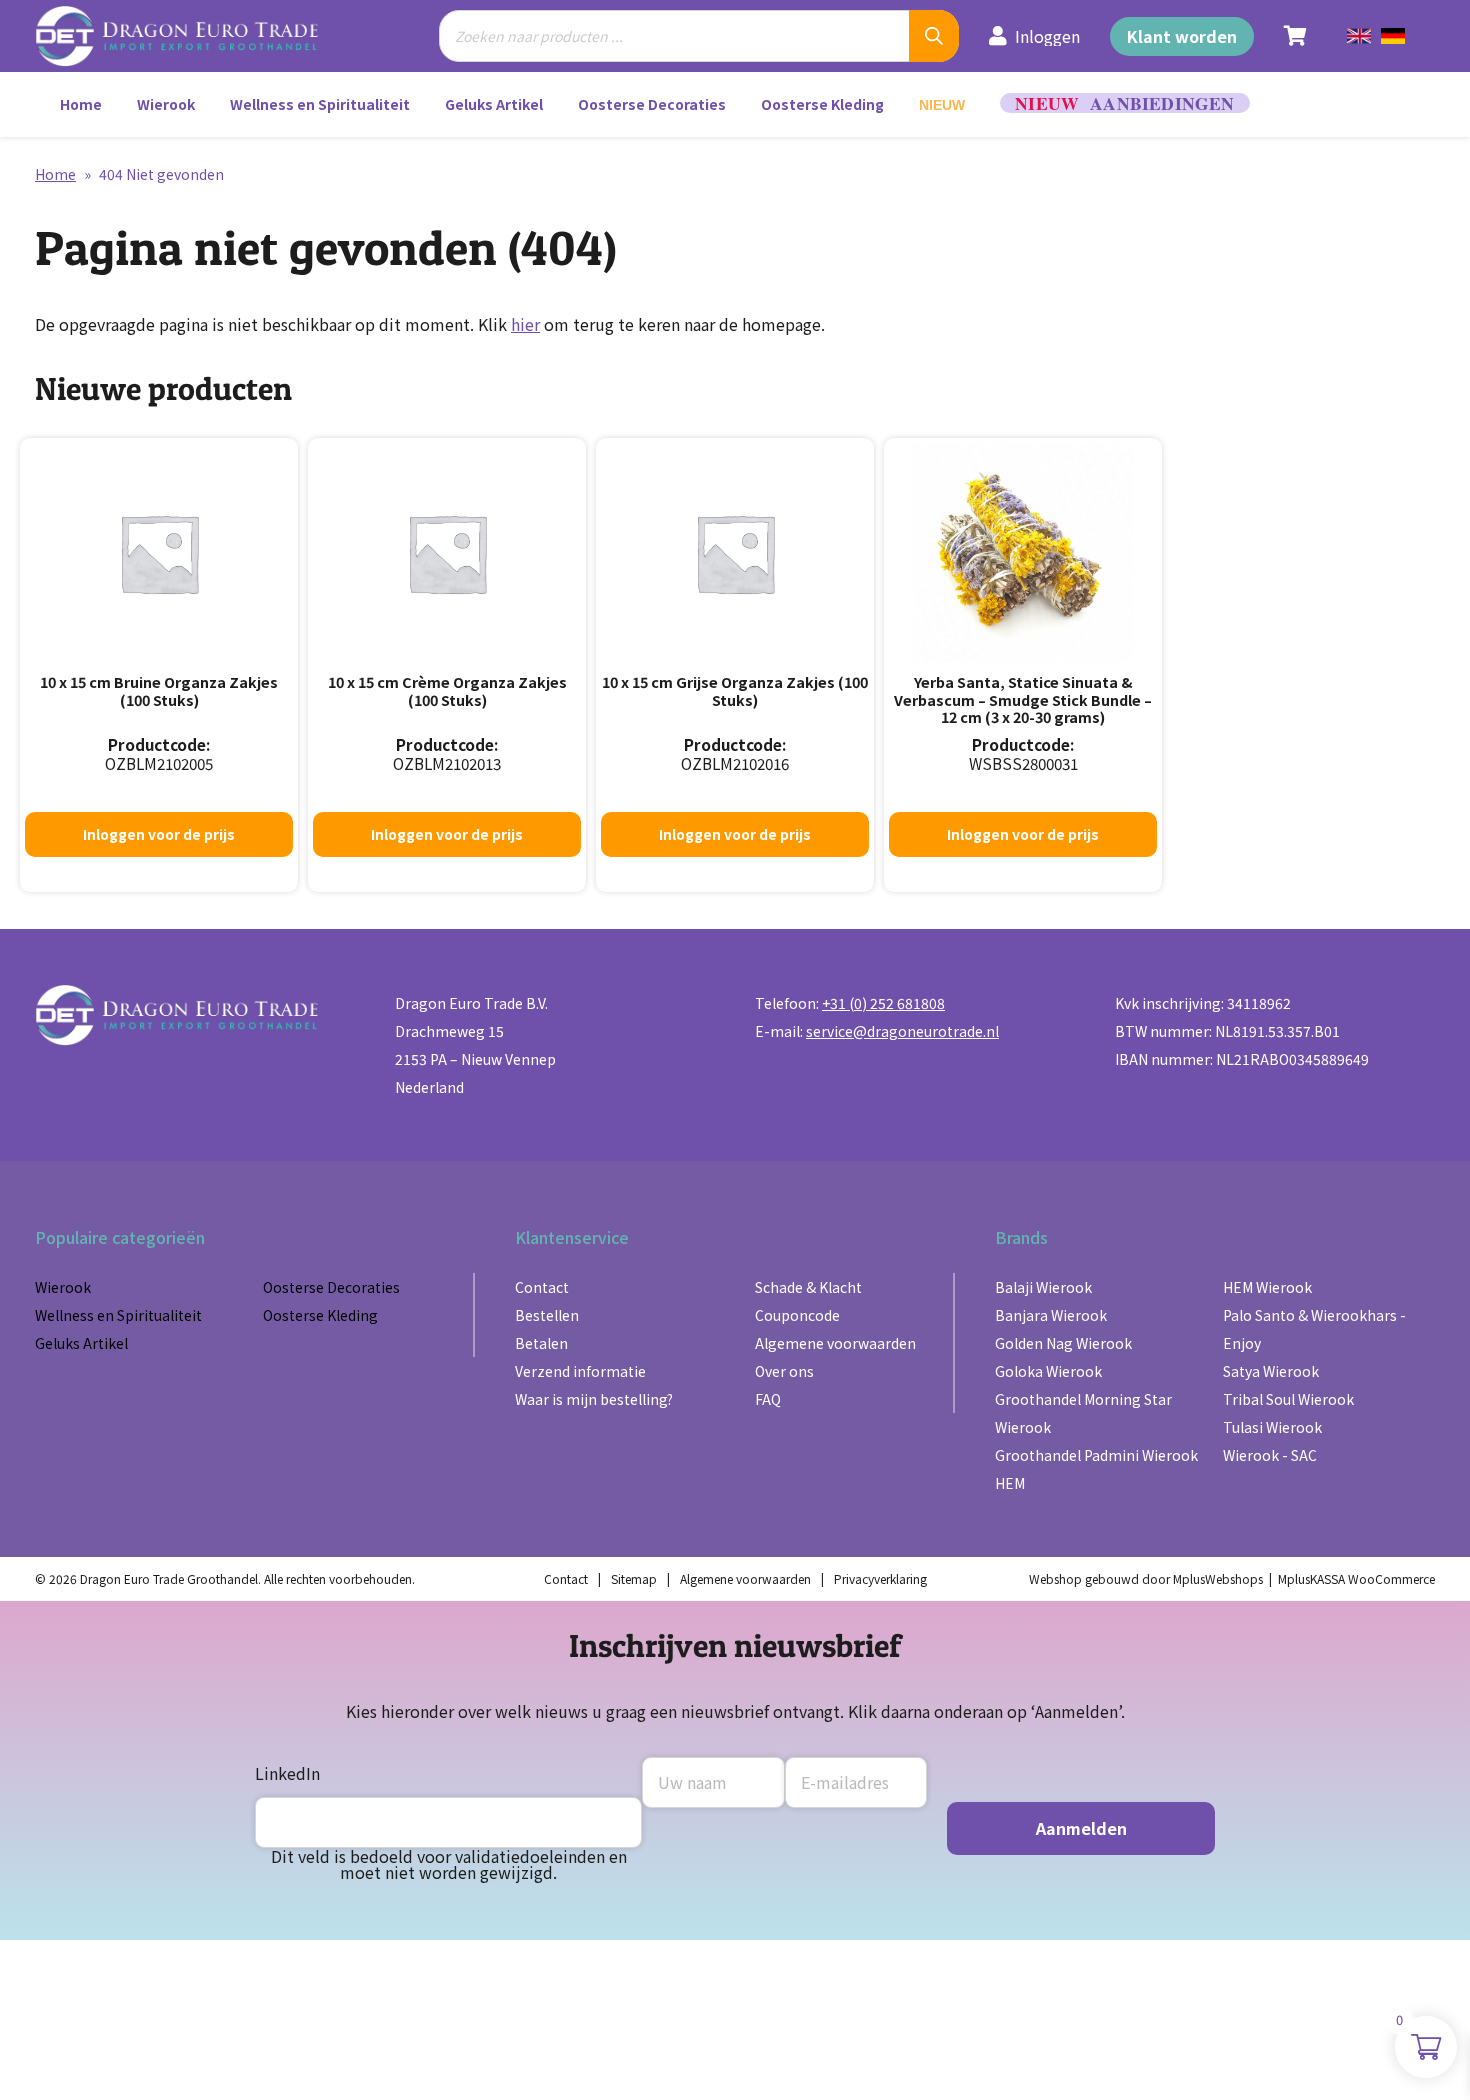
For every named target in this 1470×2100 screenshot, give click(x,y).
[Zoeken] (934, 36)
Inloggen (1047, 36)
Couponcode (797, 1315)
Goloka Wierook (1048, 1371)
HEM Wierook (1267, 1287)
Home (81, 104)
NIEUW (942, 105)
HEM (1010, 1483)
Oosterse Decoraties (652, 104)
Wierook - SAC (1270, 1455)
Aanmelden (1081, 1828)
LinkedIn (287, 1773)
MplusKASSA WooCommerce (1356, 1578)
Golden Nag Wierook (1063, 1343)
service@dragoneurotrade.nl (902, 1031)
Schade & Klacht (808, 1287)
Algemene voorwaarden (835, 1343)
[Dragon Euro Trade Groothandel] (191, 36)
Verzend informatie (580, 1371)
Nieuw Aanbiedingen (1125, 103)
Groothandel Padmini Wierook (1096, 1455)
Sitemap (634, 1578)
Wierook (166, 104)
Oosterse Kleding (822, 104)
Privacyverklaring (880, 1578)
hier (525, 324)
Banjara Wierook (1051, 1315)
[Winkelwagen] (1295, 36)
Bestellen (547, 1315)
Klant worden (1182, 36)
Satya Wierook (1271, 1371)
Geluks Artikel (494, 104)
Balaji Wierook (1043, 1287)
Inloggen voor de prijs (159, 834)
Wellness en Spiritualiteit (320, 104)
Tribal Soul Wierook (1288, 1399)
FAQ (768, 1399)
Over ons (784, 1371)
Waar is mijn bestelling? (594, 1399)
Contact (542, 1287)
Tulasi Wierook (1272, 1427)
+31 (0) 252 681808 (883, 1003)
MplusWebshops (1218, 1578)
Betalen (541, 1343)
